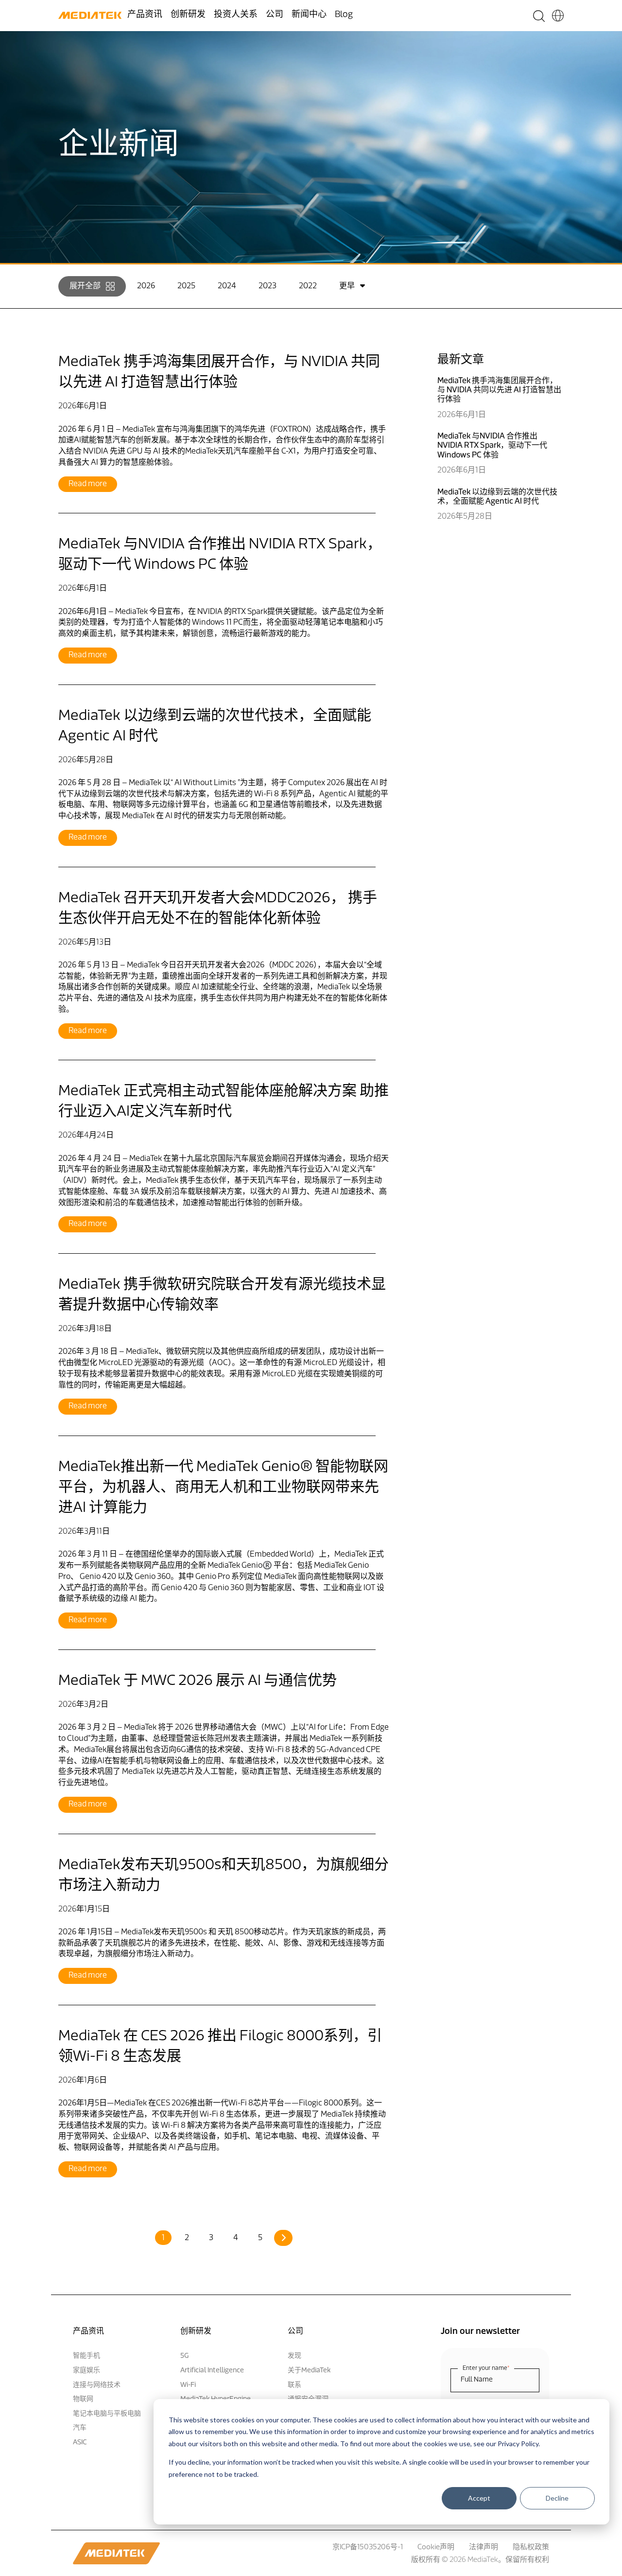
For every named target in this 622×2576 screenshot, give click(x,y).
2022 (308, 286)
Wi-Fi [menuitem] (188, 2385)
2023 (268, 286)
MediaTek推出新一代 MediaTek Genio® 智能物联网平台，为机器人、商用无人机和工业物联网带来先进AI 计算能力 (223, 1488)
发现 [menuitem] (294, 2356)
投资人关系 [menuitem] (236, 15)
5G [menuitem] (184, 2356)
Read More (88, 484)
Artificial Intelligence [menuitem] (212, 2371)
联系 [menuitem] (294, 2385)
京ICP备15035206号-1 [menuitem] (368, 2548)
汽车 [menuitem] (80, 2428)
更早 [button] (347, 286)
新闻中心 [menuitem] (309, 15)
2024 (227, 286)
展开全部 (85, 286)
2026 (146, 286)
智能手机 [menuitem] (86, 2356)
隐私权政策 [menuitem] (531, 2548)
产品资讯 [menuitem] (145, 15)
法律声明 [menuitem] (484, 2548)
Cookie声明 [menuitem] (436, 2548)
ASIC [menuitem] (80, 2443)
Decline (557, 2498)
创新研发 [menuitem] (188, 15)
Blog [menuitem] (344, 15)
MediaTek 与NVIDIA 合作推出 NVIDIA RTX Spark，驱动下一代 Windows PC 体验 (492, 446)
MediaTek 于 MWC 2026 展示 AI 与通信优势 (198, 1681)
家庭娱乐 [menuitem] (86, 2371)
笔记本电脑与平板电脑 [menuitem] (107, 2414)
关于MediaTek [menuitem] (309, 2371)
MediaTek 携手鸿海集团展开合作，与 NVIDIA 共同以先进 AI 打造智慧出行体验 (499, 390)
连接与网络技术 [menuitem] (97, 2385)
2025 (186, 286)
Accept (479, 2498)
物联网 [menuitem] (83, 2399)
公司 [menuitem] (275, 15)
